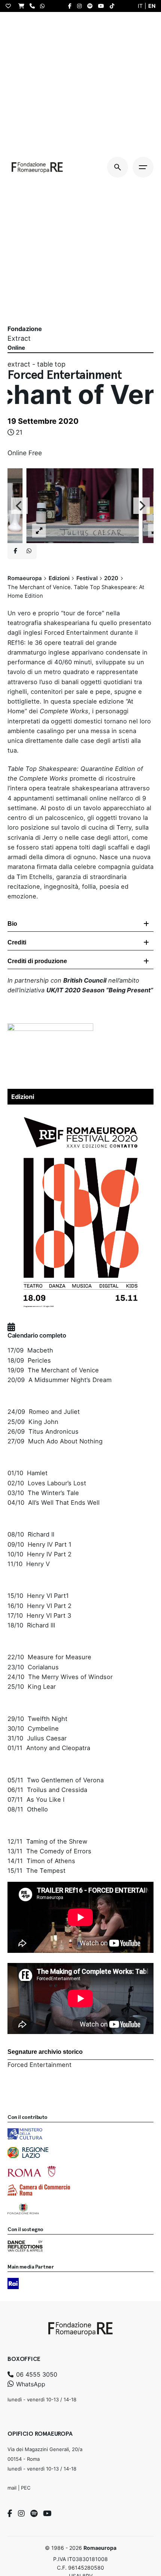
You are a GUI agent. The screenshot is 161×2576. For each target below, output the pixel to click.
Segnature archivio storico (45, 2052)
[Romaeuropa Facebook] (72, 6)
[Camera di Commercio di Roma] (39, 2190)
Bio (12, 924)
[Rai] (13, 2284)
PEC (26, 2488)
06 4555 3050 (36, 2374)
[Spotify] (34, 2514)
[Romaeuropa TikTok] (114, 6)
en (152, 6)
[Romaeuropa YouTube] (103, 6)
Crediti (17, 942)
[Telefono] (34, 6)
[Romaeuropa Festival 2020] (80, 1113)
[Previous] (19, 506)
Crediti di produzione (37, 961)
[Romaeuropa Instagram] (81, 6)
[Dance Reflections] (25, 2246)
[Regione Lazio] (28, 2153)
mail (12, 2488)
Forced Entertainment (40, 2065)
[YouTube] (47, 2514)
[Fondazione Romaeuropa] (37, 167)
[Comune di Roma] (32, 2171)
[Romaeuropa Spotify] (92, 6)
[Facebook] (10, 2514)
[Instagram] (21, 2514)
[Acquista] (23, 6)
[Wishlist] (10, 6)
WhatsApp (30, 2384)
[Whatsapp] (29, 551)
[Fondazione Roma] (23, 2209)
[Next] (142, 506)
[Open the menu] (143, 167)
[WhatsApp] (44, 6)
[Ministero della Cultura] (25, 2134)
